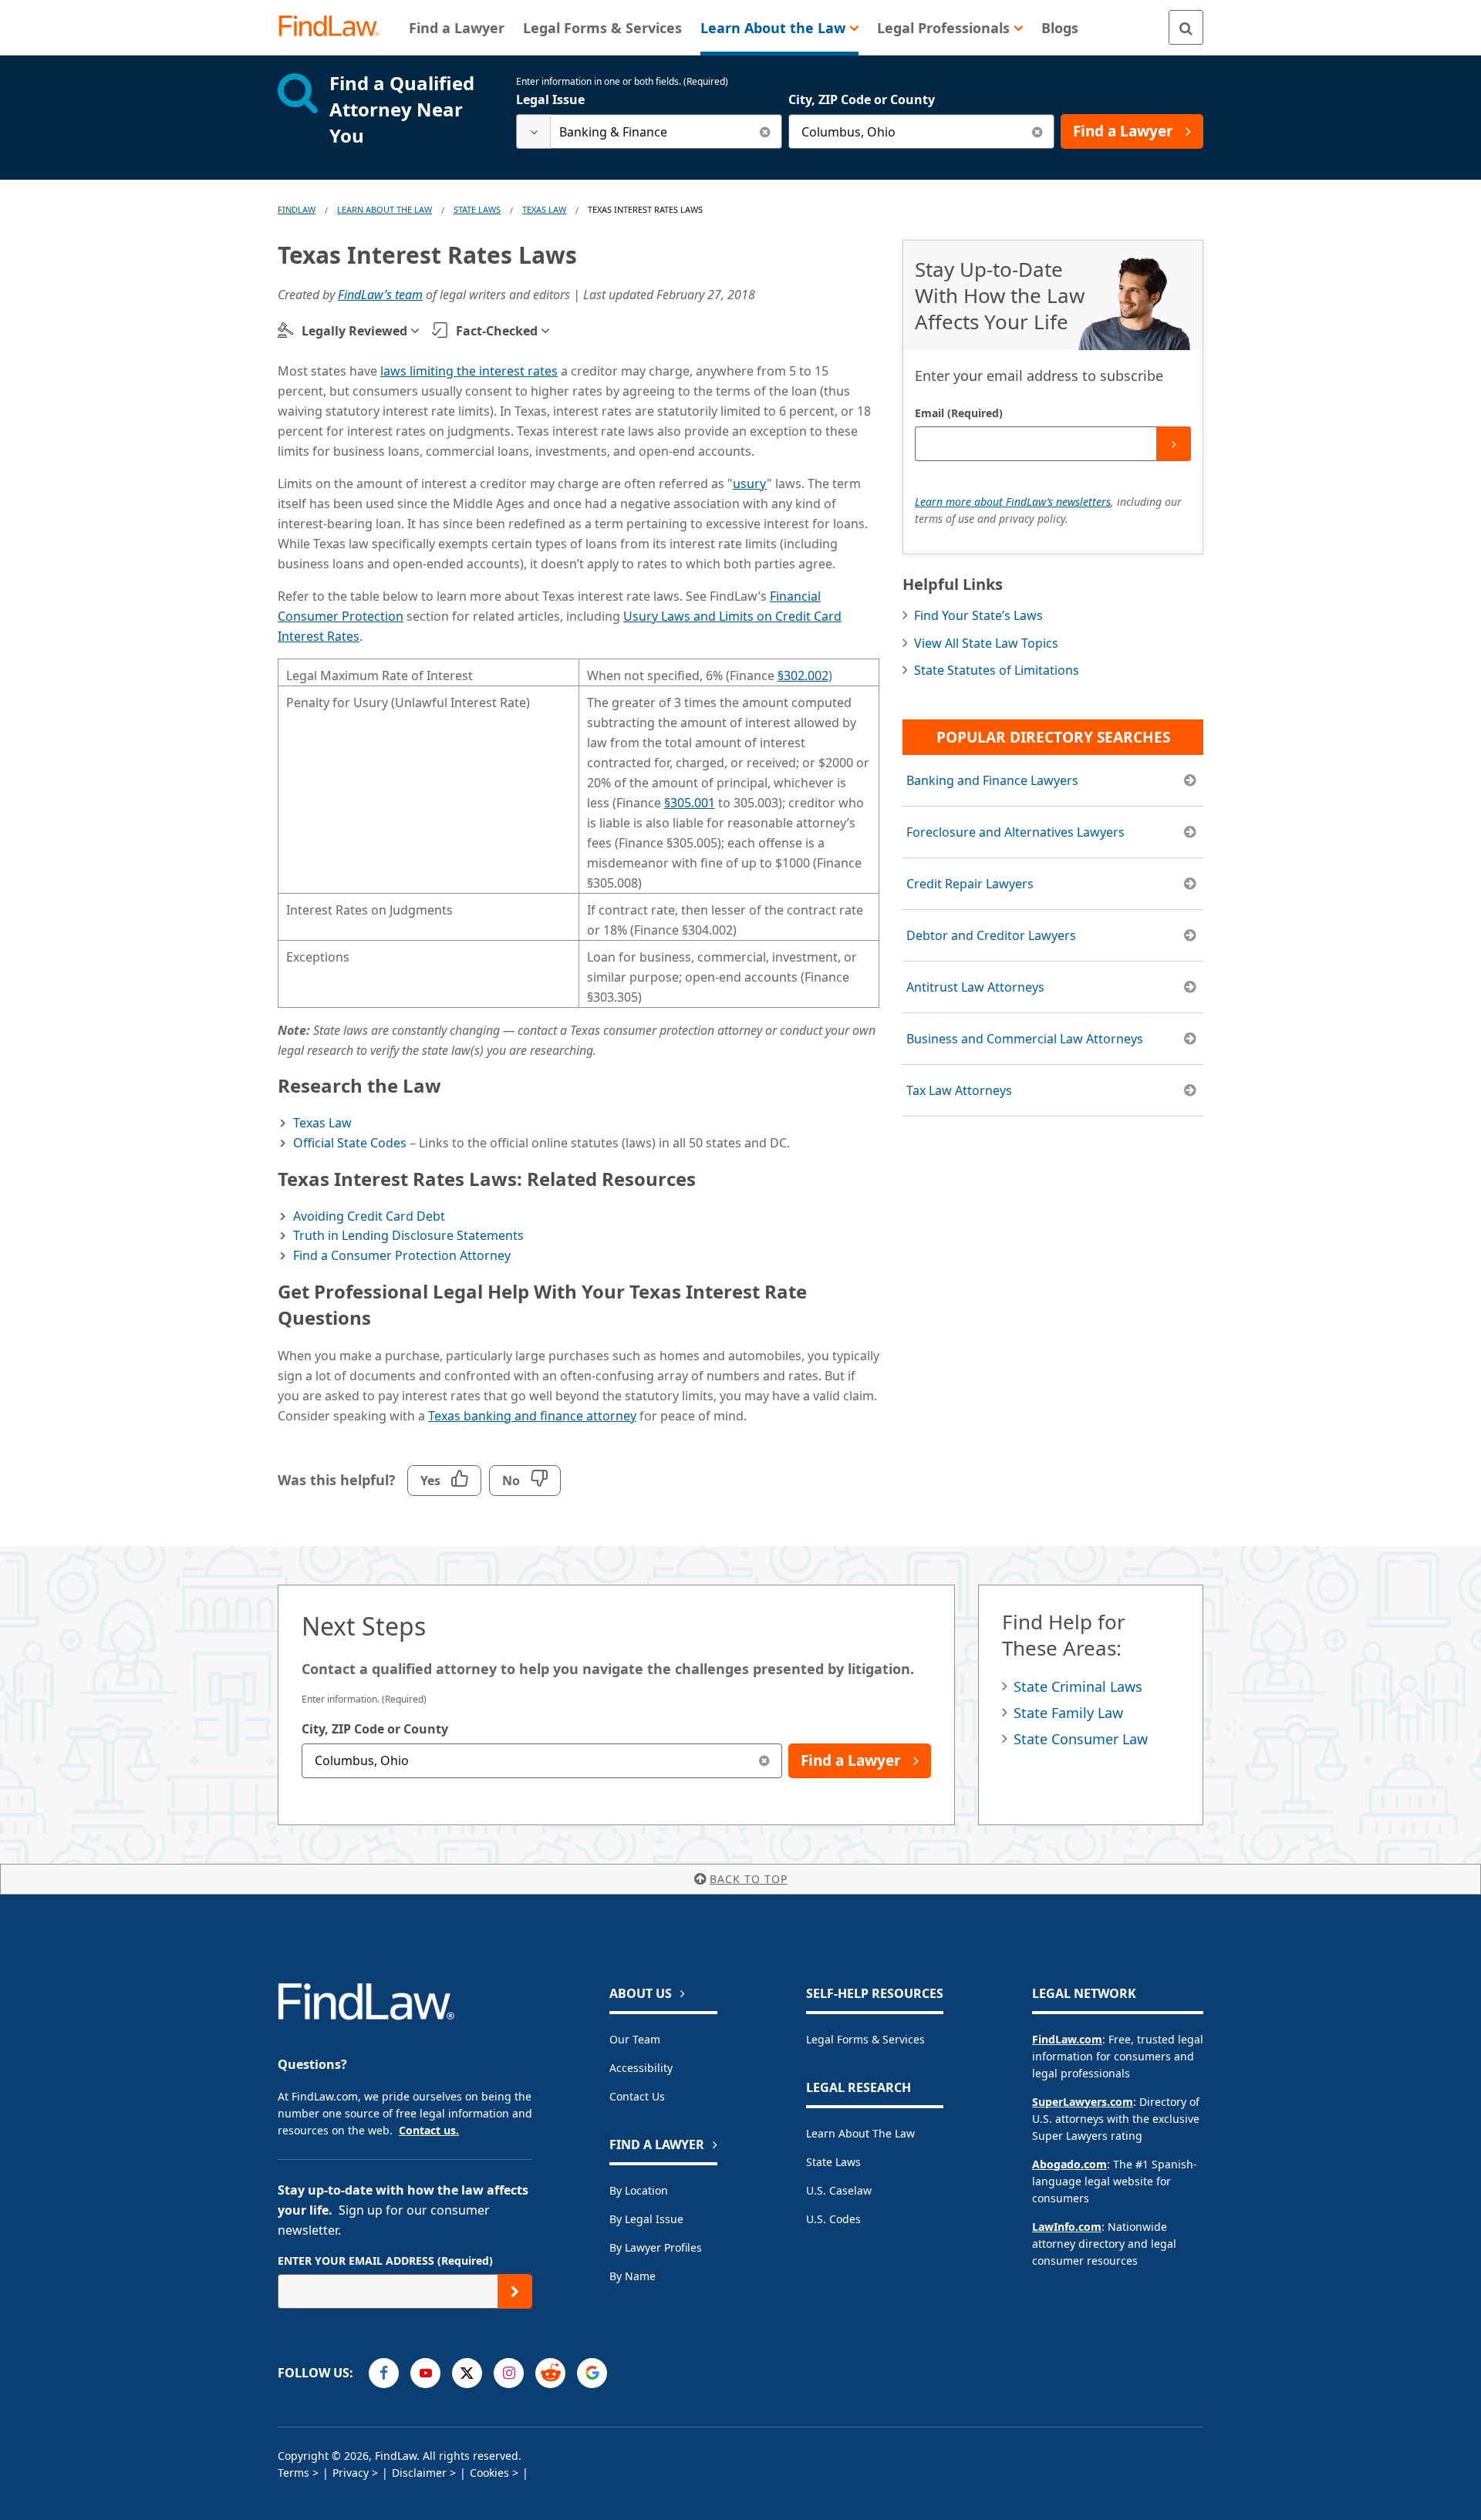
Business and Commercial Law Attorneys (1025, 1039)
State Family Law (1068, 1713)
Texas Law (544, 209)
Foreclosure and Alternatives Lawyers (1015, 832)
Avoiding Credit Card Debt (369, 1216)
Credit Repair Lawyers (970, 884)
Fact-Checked (497, 331)
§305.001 (690, 803)
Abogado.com (1069, 2164)
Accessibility (641, 2068)
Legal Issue (550, 99)
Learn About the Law (860, 2133)
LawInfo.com (1067, 2227)
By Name (633, 2276)
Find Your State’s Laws (978, 615)
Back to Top (749, 1879)
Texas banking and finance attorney (532, 1416)
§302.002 (803, 675)
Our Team (635, 2039)
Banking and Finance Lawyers (992, 780)
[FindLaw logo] (335, 27)
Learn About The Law (385, 209)
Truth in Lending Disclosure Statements (408, 1235)
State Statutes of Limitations (997, 670)
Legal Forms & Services (865, 2039)
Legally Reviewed (354, 331)
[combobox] (649, 131)
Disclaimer (419, 2473)
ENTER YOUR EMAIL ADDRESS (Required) (385, 2261)
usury (750, 483)
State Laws (477, 209)
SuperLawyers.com (1083, 2102)
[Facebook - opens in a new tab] (384, 2373)
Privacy (351, 2473)
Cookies (489, 2473)
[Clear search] (765, 131)
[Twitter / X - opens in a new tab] (467, 2373)
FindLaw (297, 209)
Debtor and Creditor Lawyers (991, 935)
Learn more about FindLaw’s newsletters (1013, 502)
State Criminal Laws (1078, 1686)
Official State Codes (350, 1143)
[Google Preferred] (592, 2373)
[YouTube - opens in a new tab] (425, 2373)
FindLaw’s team (380, 295)
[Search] (1186, 27)
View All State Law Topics (986, 643)
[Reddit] (550, 2373)
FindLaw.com (1067, 2039)
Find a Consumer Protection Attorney (402, 1255)
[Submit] (1174, 444)
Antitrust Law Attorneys (975, 987)
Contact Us (637, 2096)
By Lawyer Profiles (656, 2247)
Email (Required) (959, 413)
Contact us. (429, 2130)
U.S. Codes (833, 2219)
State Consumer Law (1081, 1739)
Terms (294, 2473)
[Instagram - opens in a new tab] (509, 2373)
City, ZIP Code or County (862, 99)
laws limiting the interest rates (469, 371)
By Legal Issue (646, 2219)
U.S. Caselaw (839, 2190)
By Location (639, 2190)
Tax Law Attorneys (959, 1090)
